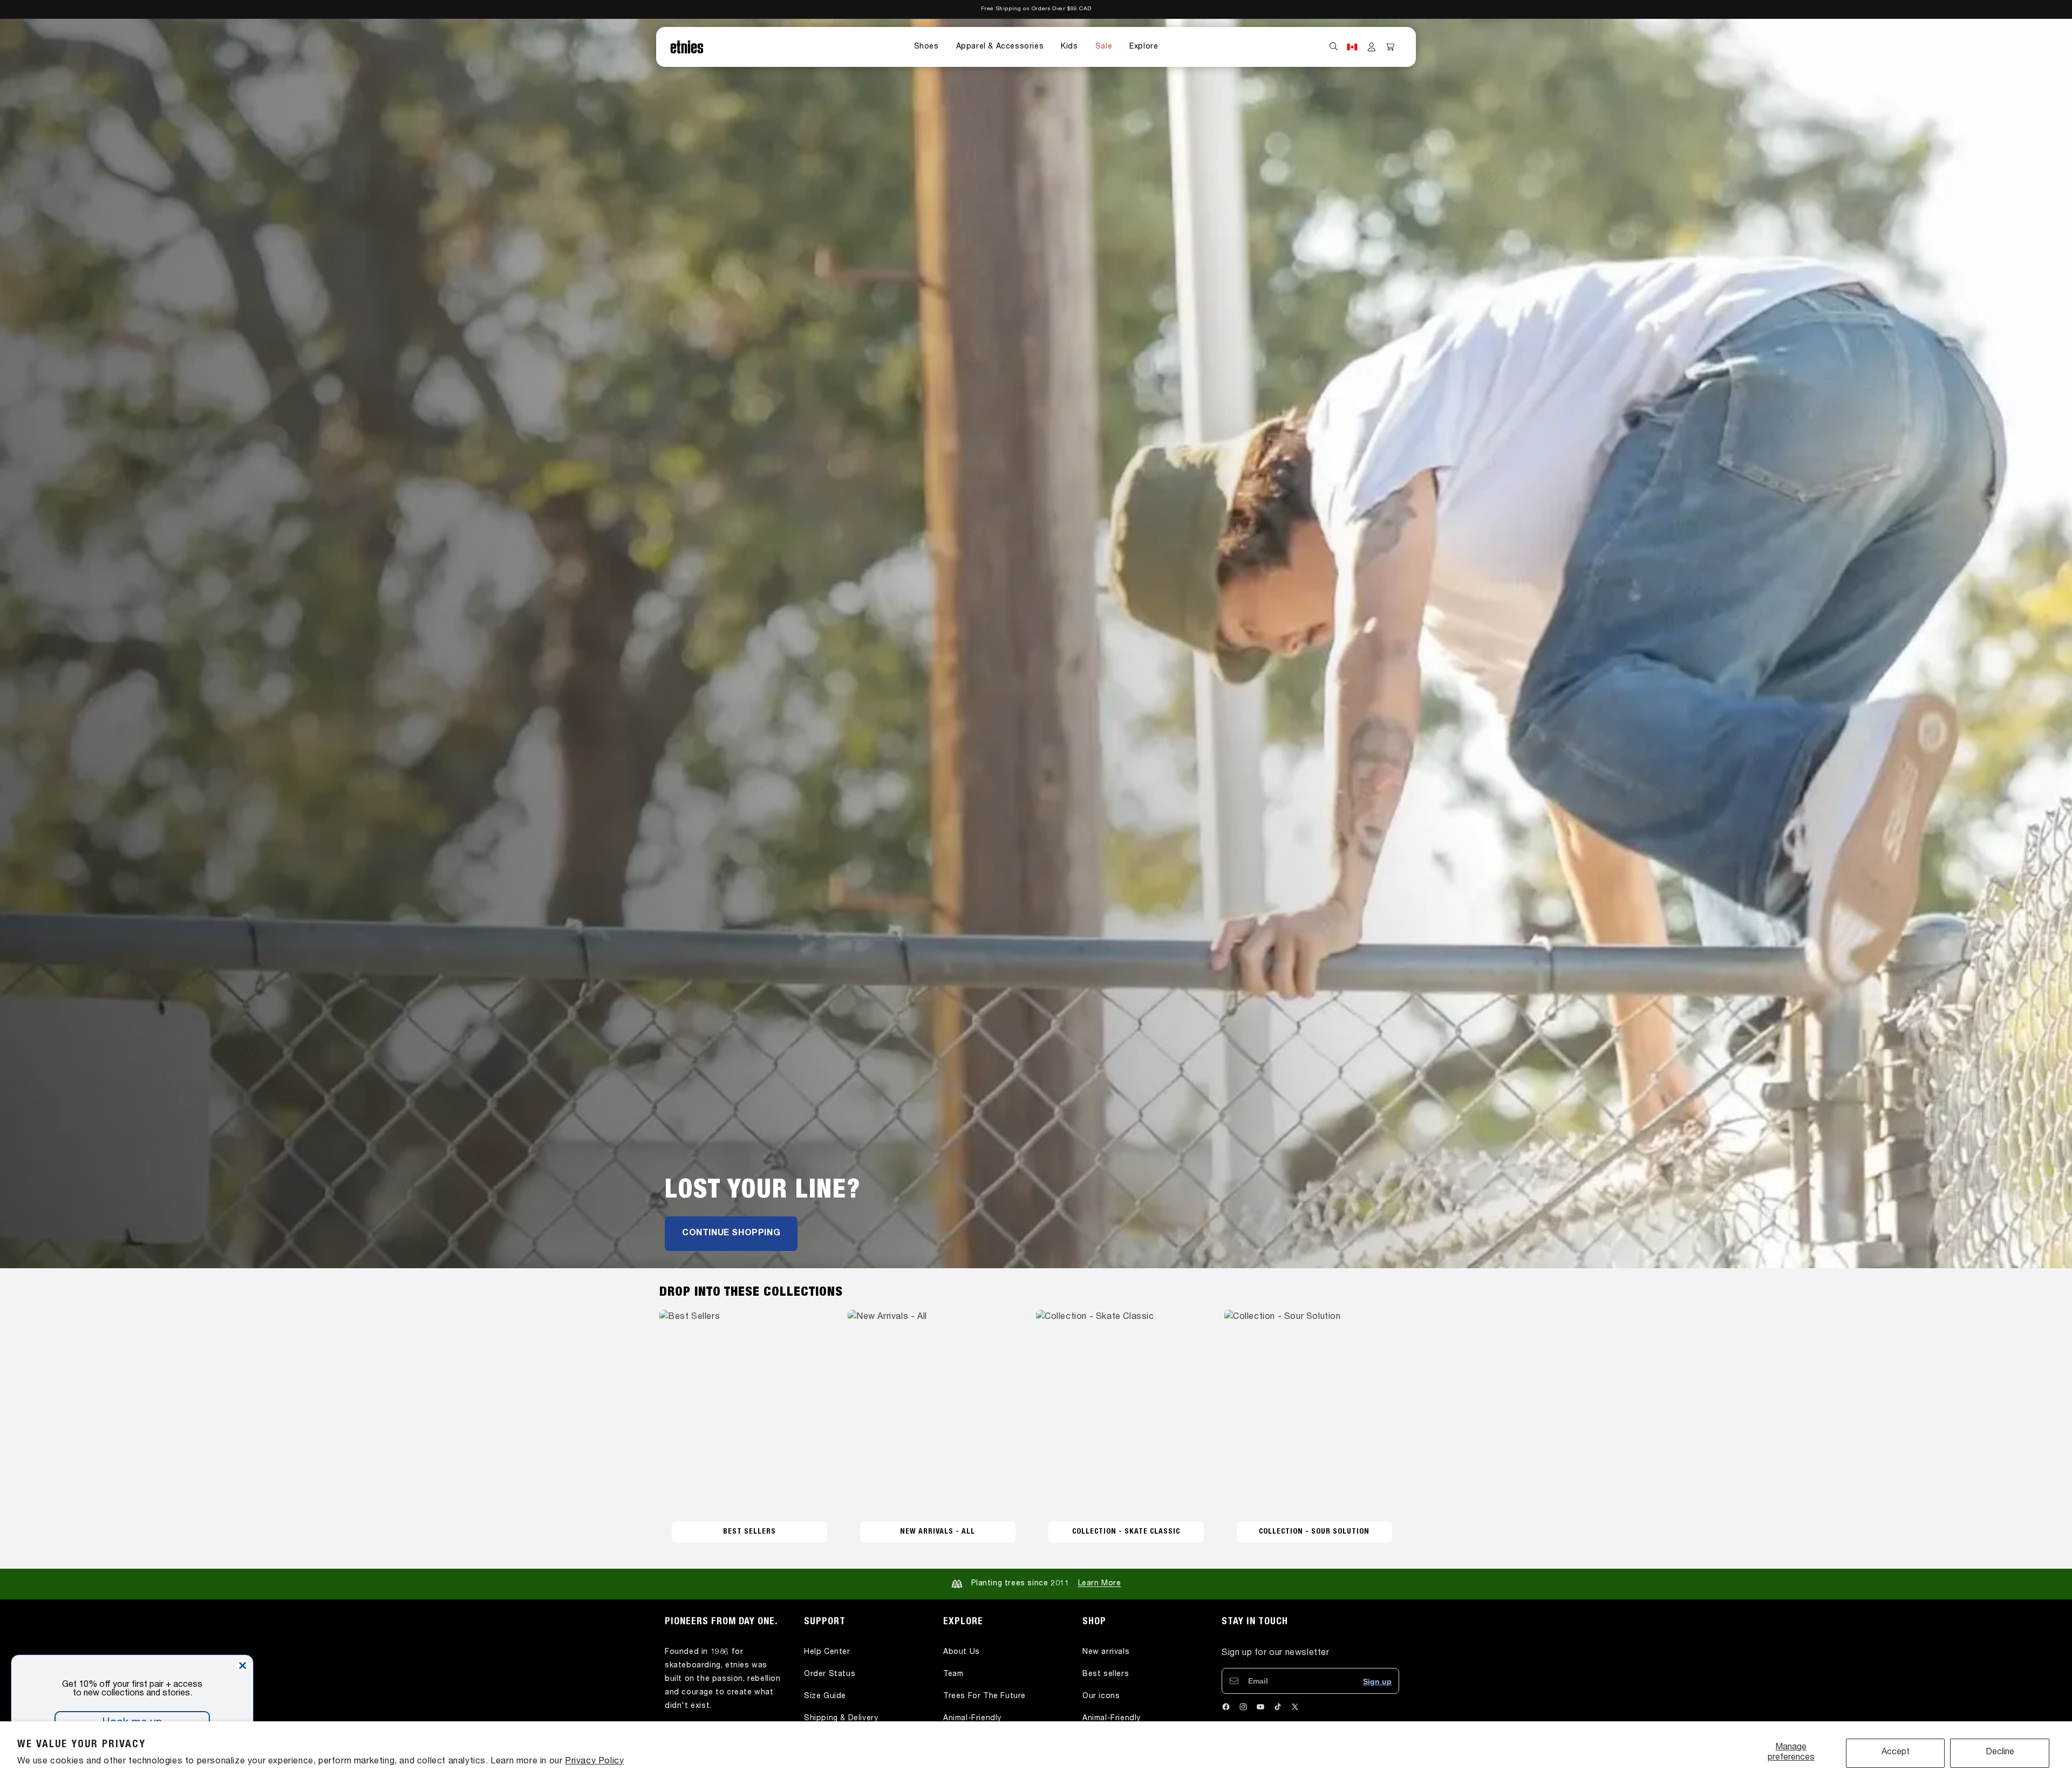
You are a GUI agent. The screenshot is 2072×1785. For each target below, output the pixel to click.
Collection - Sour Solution (1314, 1532)
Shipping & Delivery (841, 1719)
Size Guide (825, 1697)
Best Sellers (749, 1532)
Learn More (1100, 1584)
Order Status (830, 1674)
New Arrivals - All (938, 1532)
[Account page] (1372, 47)
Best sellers (1106, 1674)
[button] (926, 47)
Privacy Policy (594, 1762)
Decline (2000, 1753)
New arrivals (1106, 1652)
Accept (1896, 1753)
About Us (962, 1652)
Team (953, 1674)
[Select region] (1352, 47)
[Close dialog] (243, 1666)
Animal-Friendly (972, 1719)
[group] (1036, 644)
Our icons (1101, 1697)
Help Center (827, 1652)
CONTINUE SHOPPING (731, 1234)
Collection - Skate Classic (1126, 1532)
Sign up (1377, 1681)
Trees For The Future (984, 1697)
